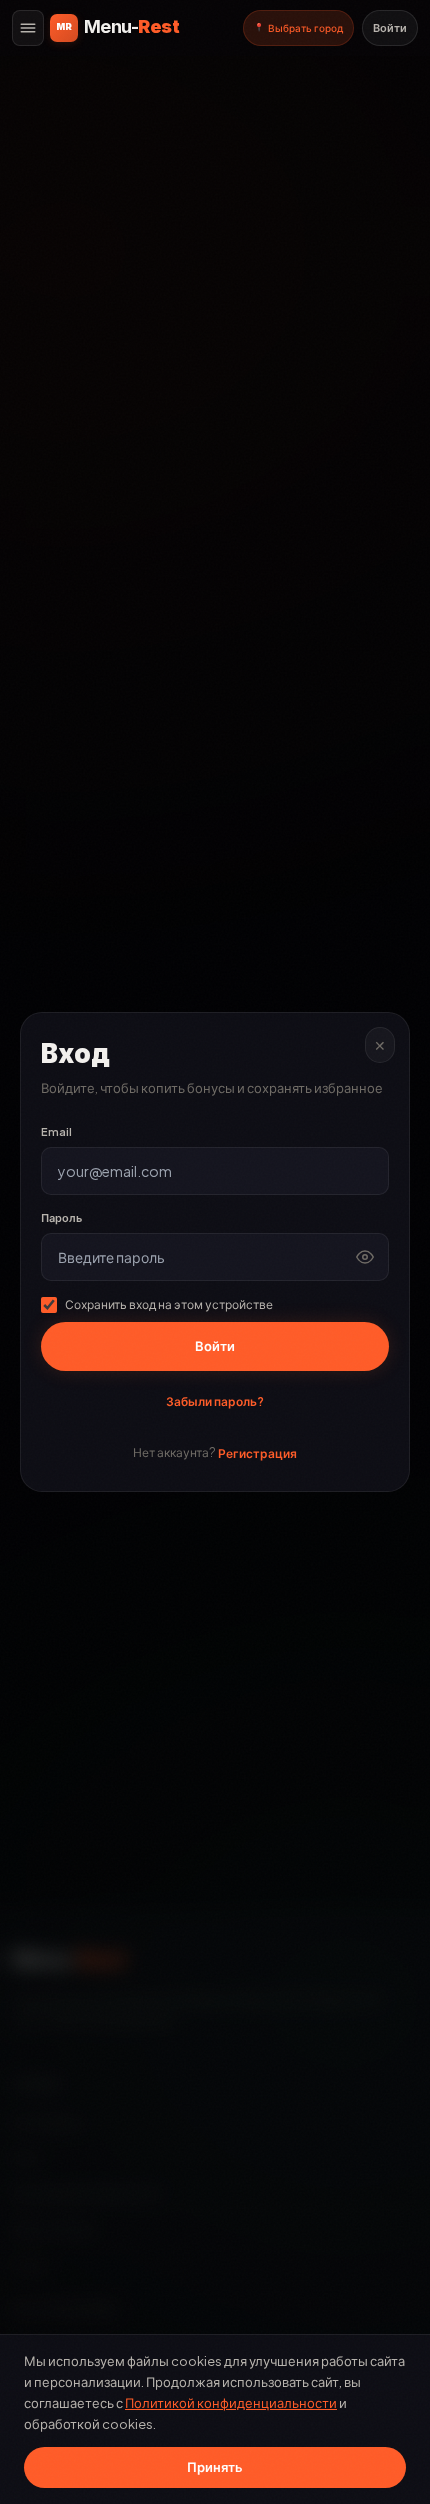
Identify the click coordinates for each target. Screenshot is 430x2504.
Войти (390, 27)
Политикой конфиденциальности (231, 2403)
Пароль (61, 1217)
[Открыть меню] (28, 28)
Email (56, 1131)
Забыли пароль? (215, 1401)
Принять (215, 2467)
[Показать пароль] (365, 1257)
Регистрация (257, 1453)
